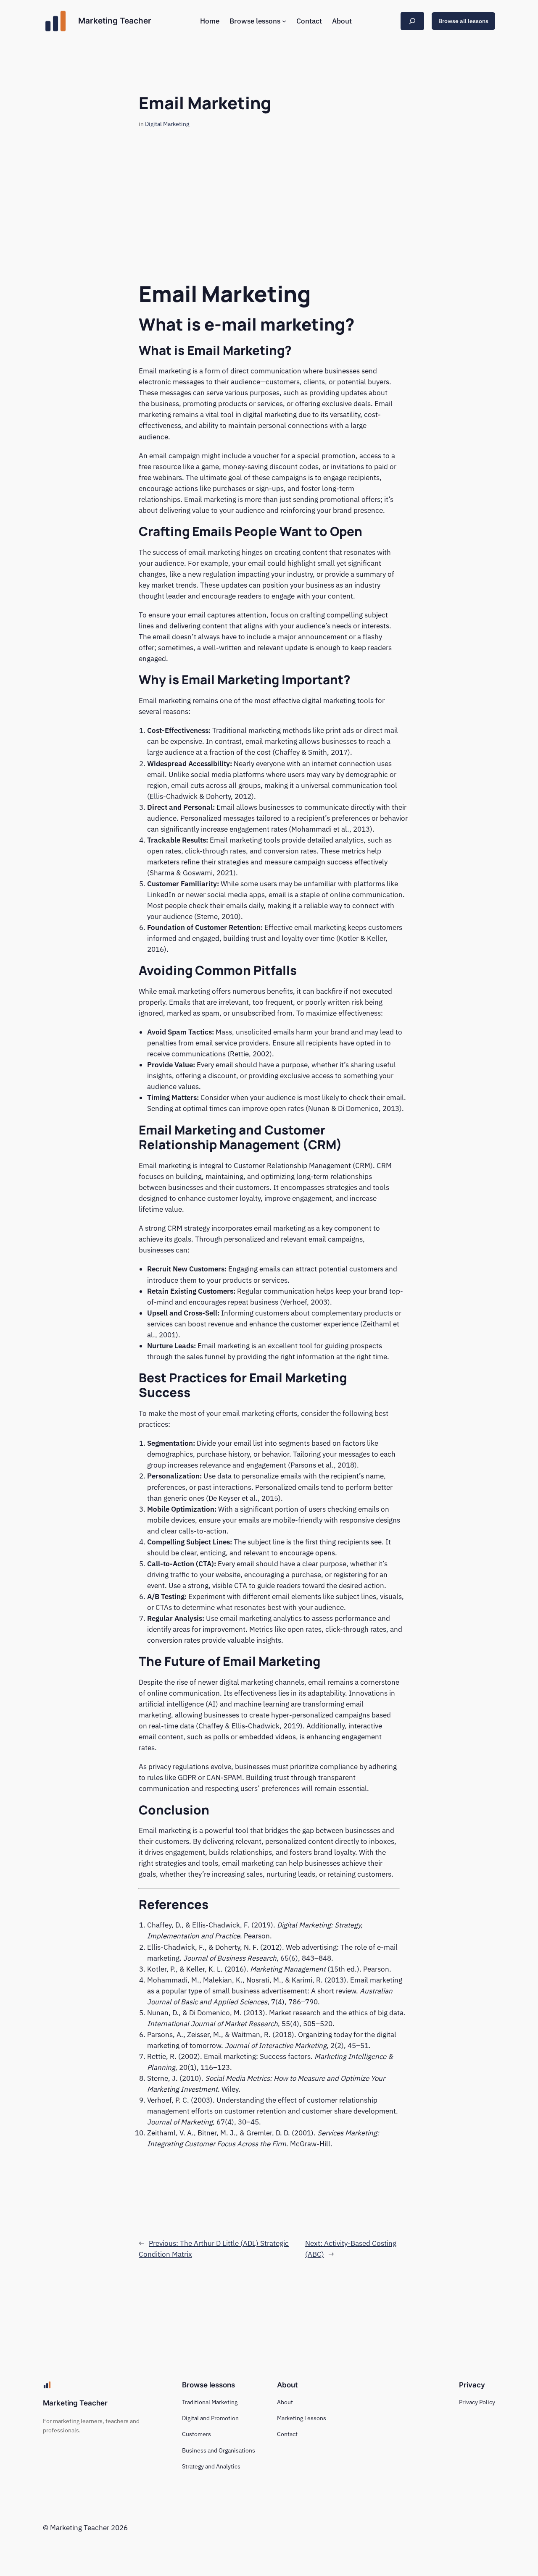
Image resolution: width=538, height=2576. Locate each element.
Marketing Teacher (115, 21)
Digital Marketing (167, 124)
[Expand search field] (412, 21)
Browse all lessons (463, 21)
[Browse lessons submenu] (284, 21)
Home (210, 21)
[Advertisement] (269, 214)
